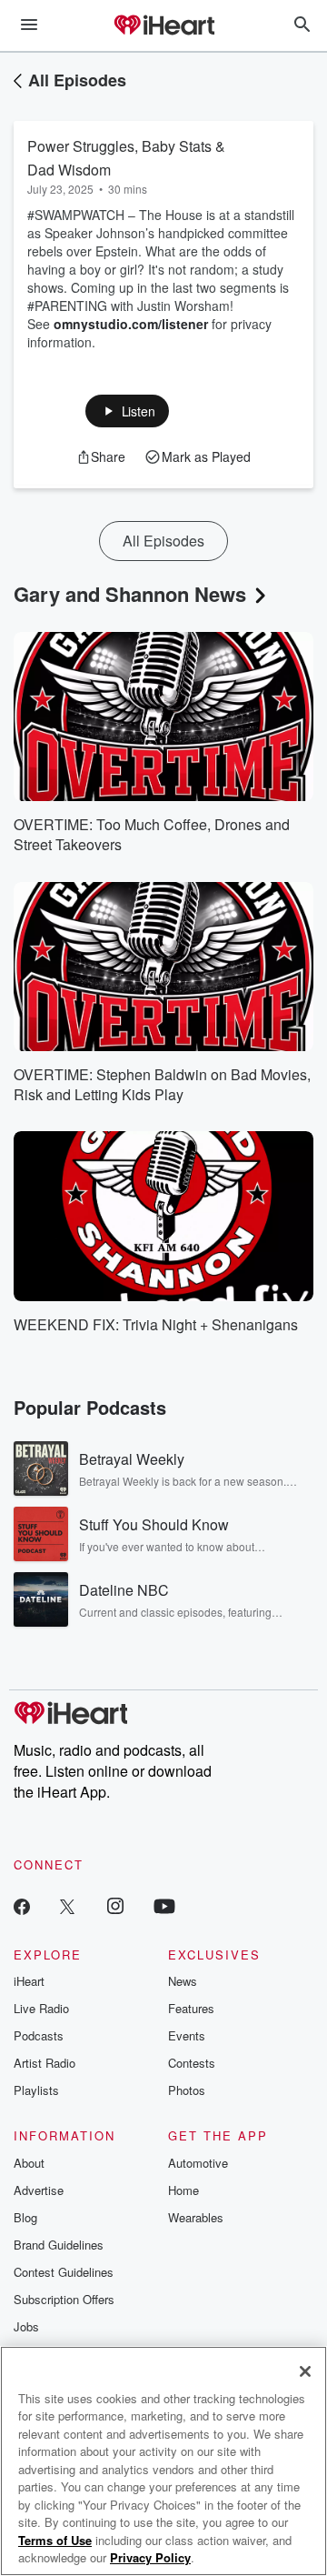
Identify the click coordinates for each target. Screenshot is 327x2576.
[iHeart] (163, 26)
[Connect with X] (67, 1905)
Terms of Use (55, 2540)
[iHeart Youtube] (164, 1905)
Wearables (196, 2217)
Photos (187, 2090)
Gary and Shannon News (130, 594)
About (29, 2163)
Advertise (39, 2190)
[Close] (305, 2371)
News (183, 1981)
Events (187, 2035)
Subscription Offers (64, 2299)
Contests (192, 2063)
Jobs (26, 2326)
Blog (25, 2217)
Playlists (36, 2090)
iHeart (29, 1981)
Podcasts (39, 2035)
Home (183, 2190)
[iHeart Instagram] (115, 1905)
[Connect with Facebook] (22, 1905)
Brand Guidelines (59, 2245)
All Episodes (77, 80)
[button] (128, 411)
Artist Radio (45, 2063)
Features (191, 2008)
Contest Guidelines (64, 2272)
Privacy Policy (150, 2557)
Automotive (198, 2163)
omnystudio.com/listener (131, 324)
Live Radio (41, 2008)
